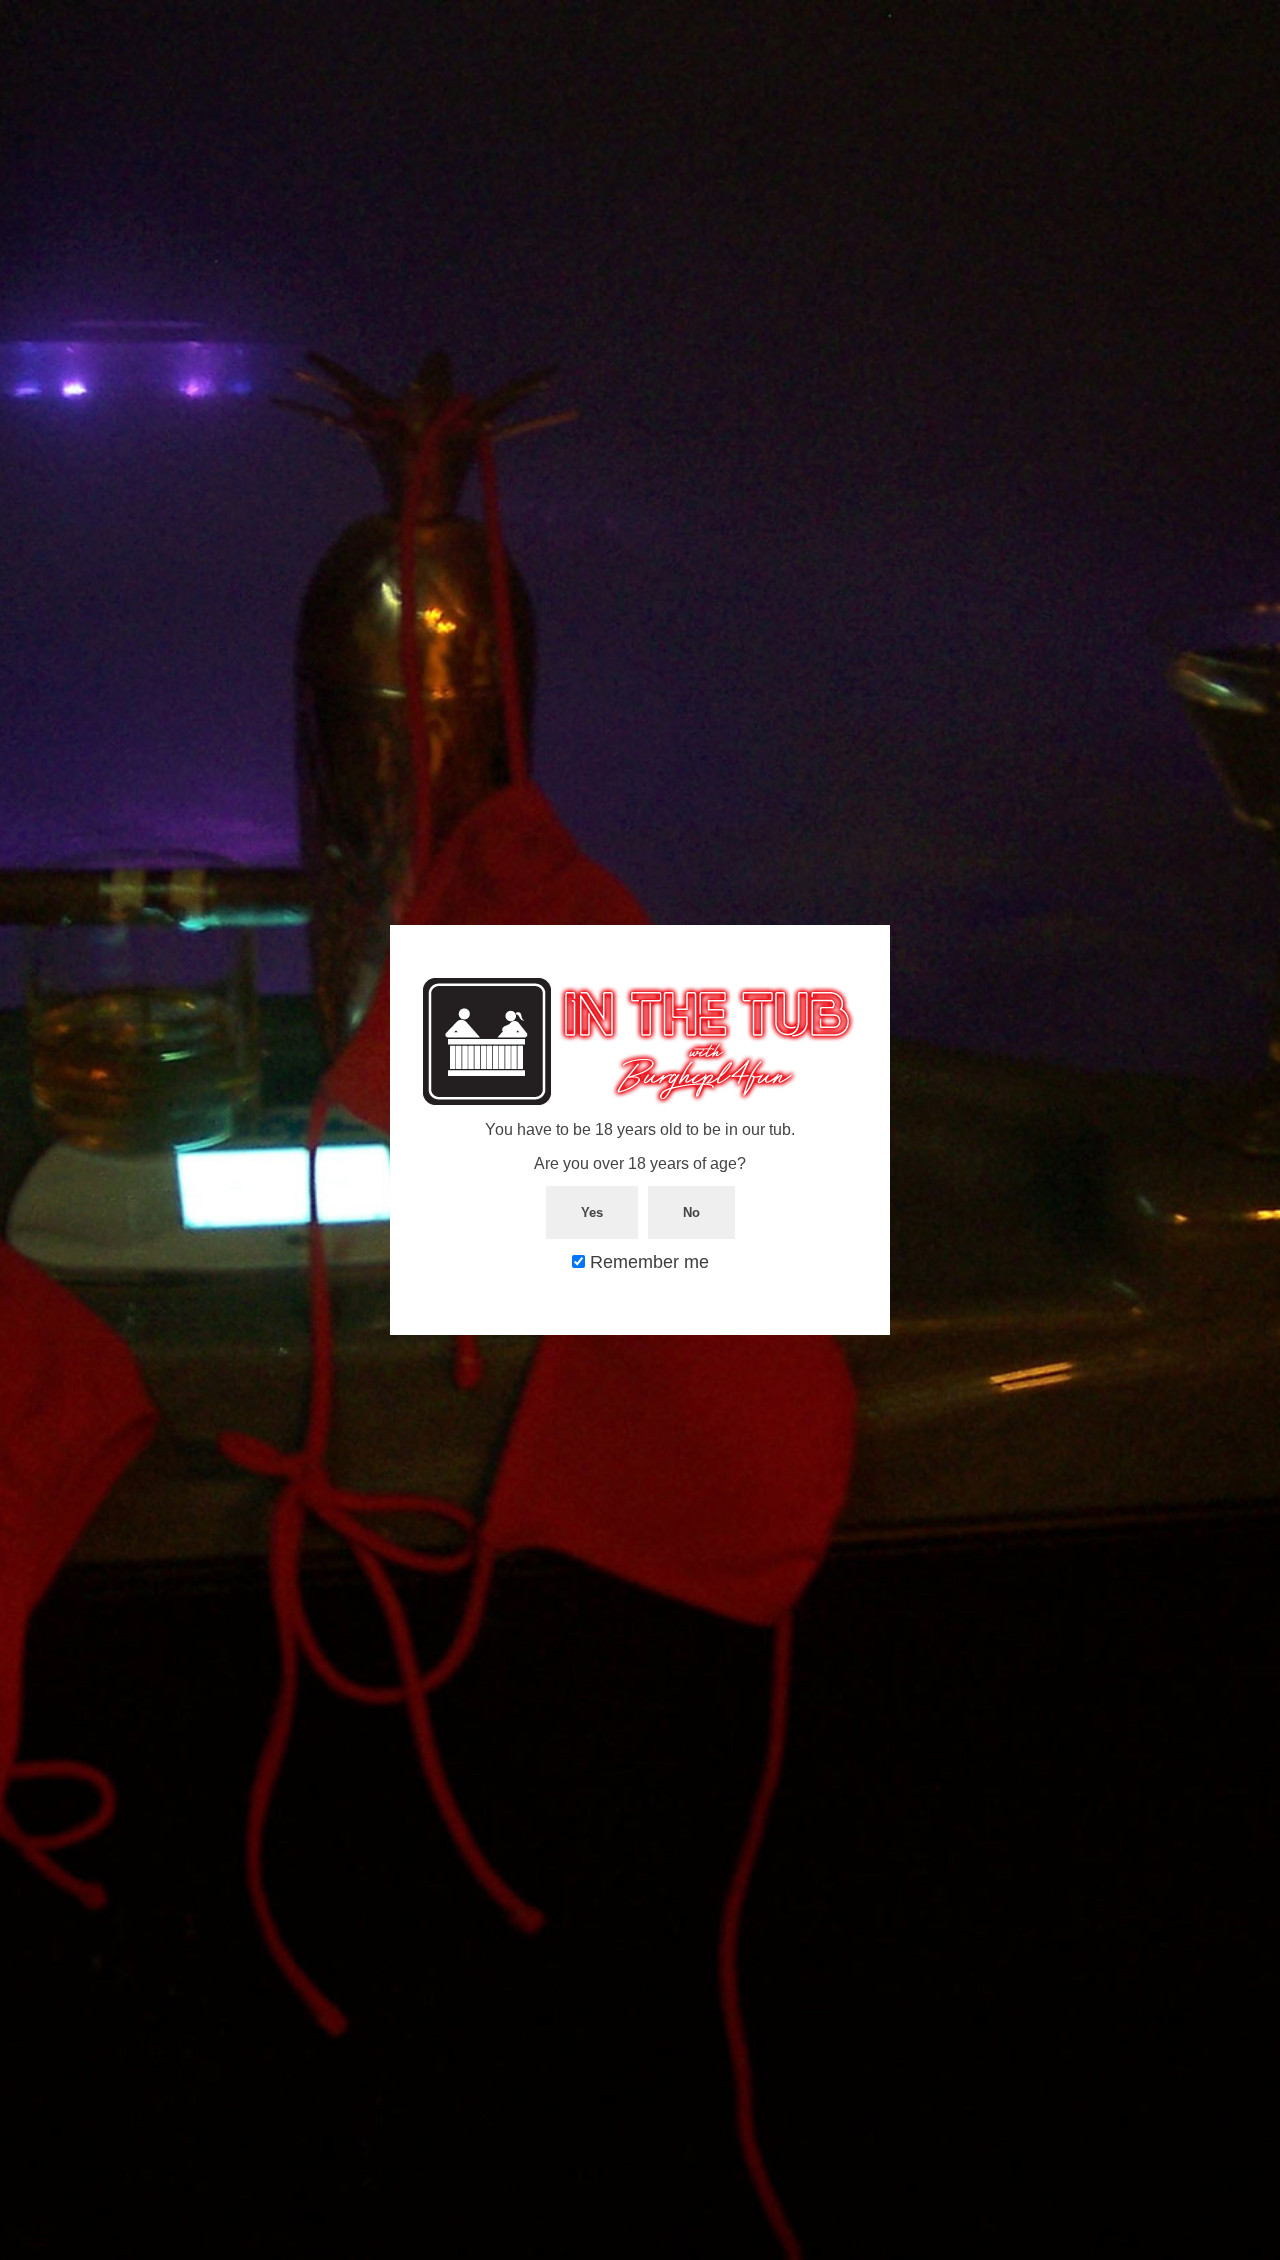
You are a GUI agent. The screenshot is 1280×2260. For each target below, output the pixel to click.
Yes (592, 1212)
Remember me (647, 1262)
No (691, 1212)
